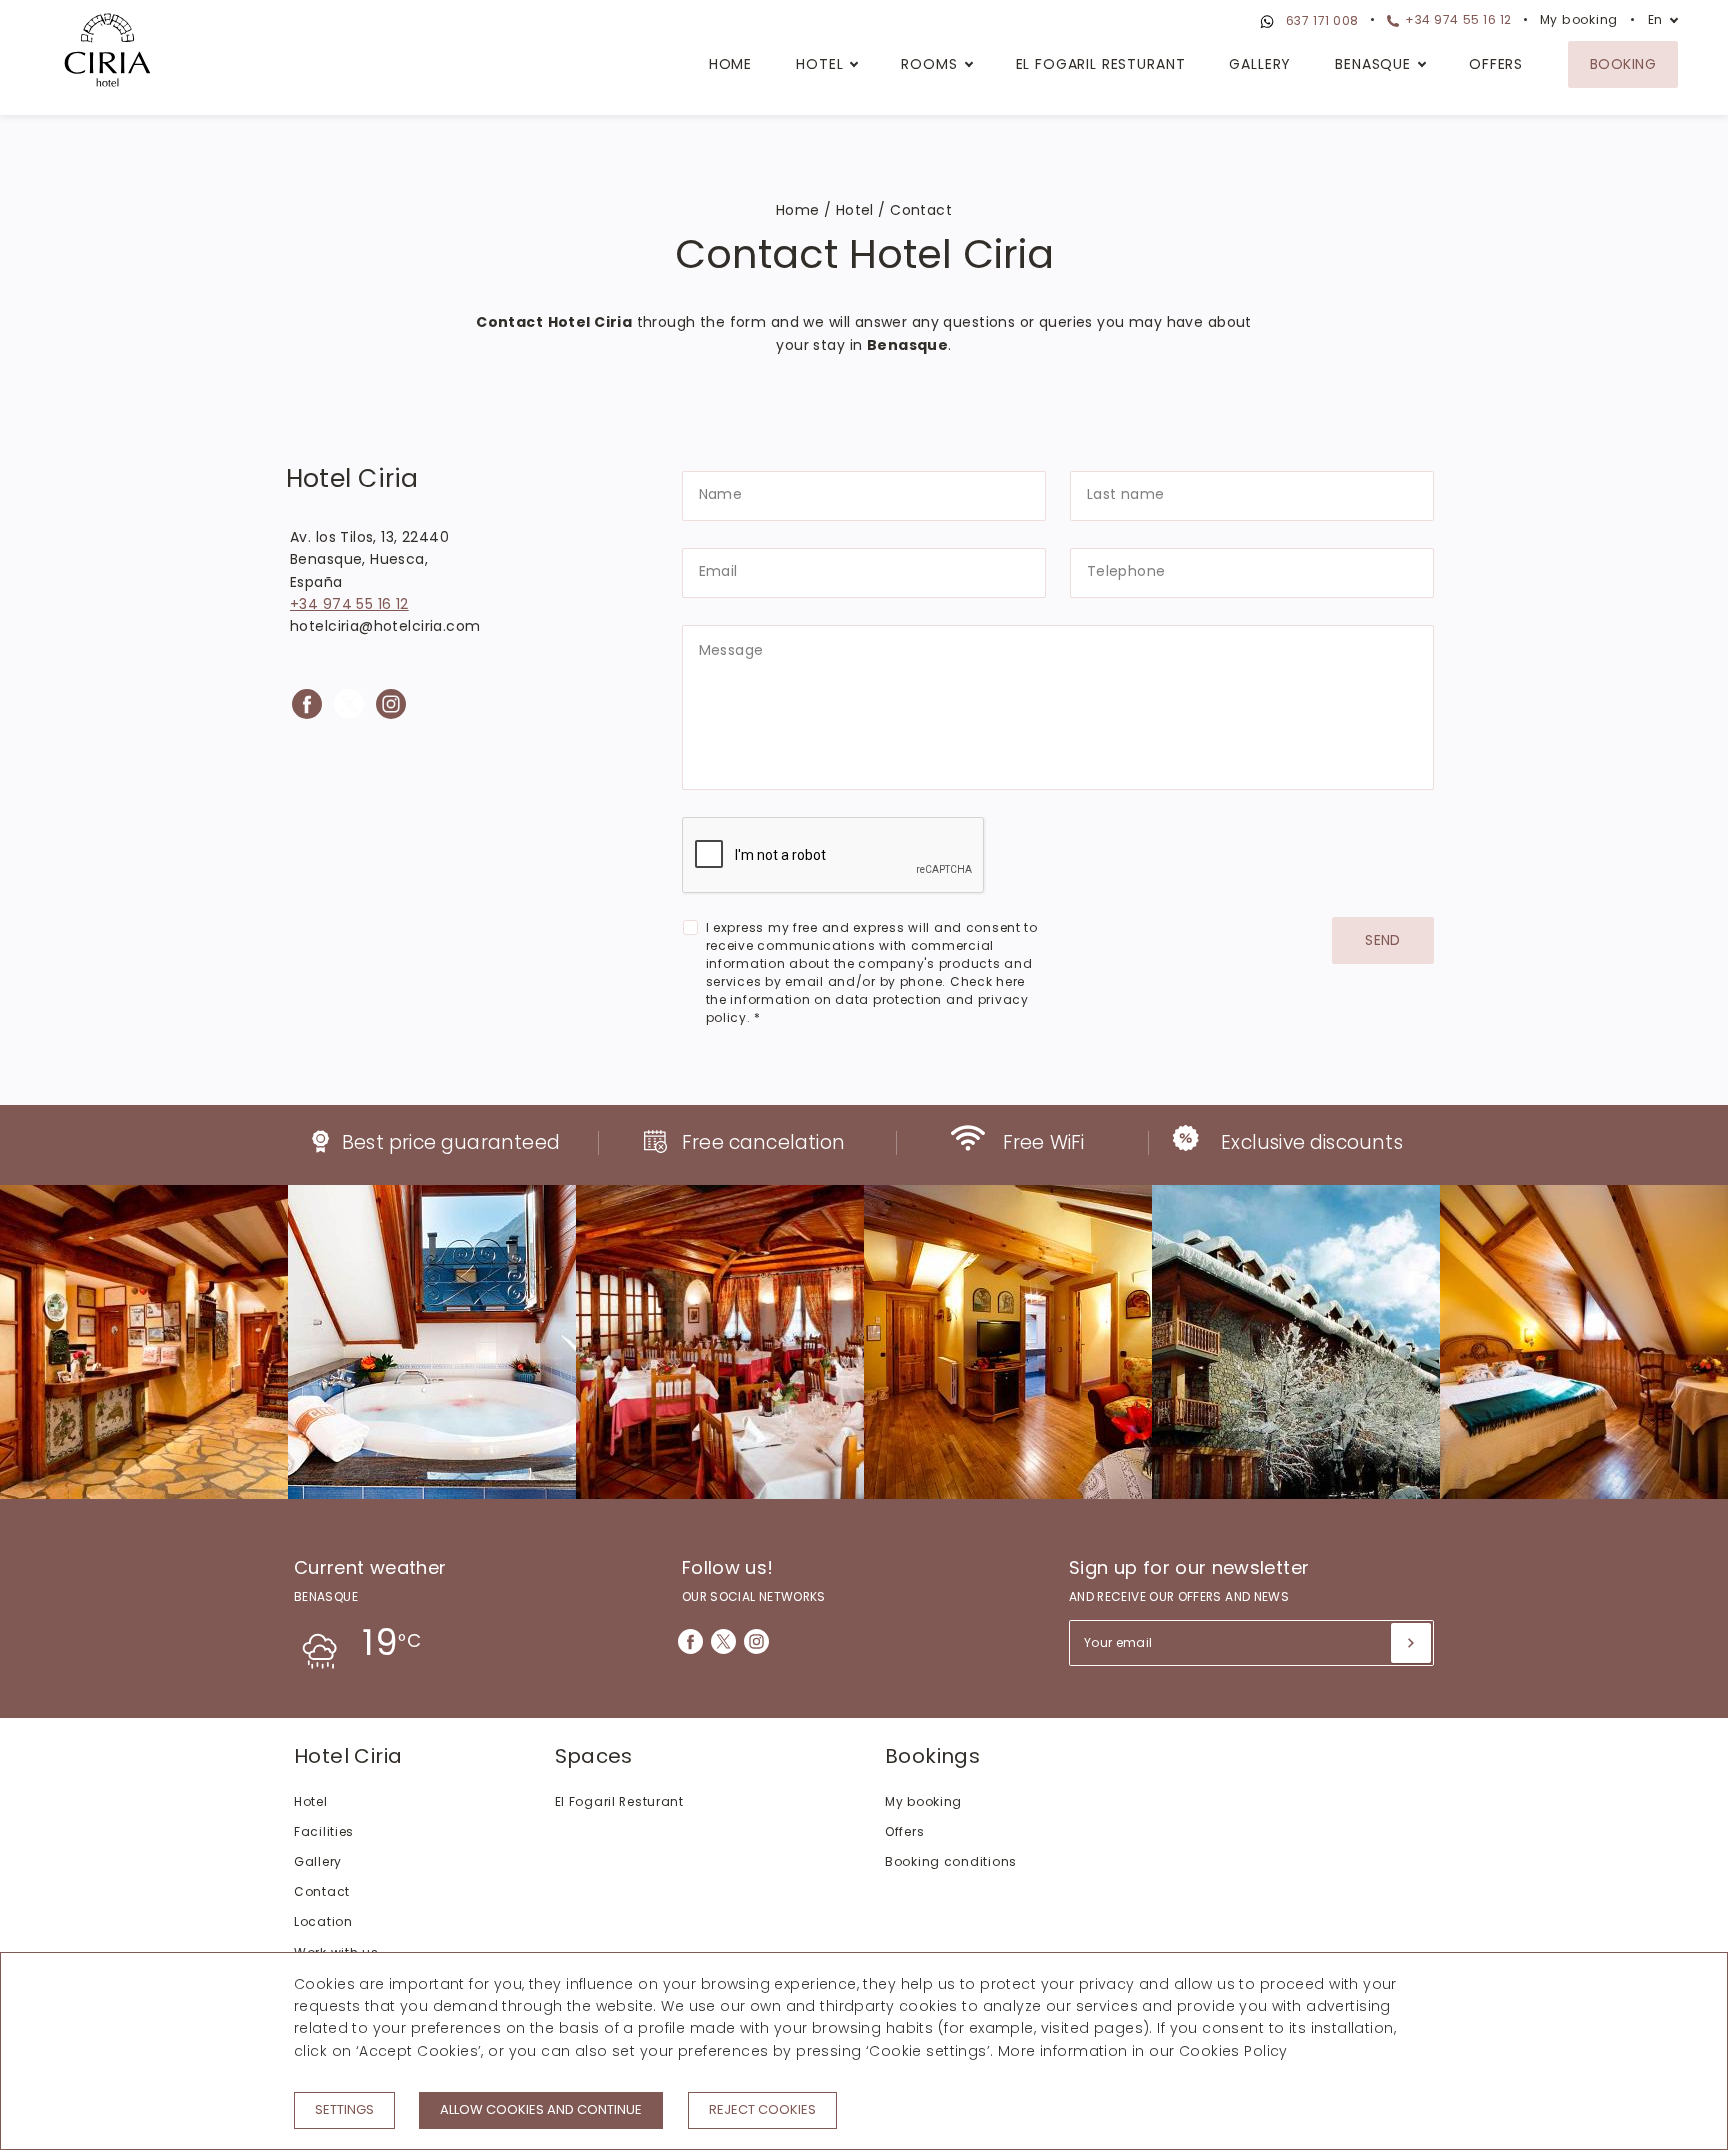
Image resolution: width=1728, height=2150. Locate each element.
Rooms (929, 64)
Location (323, 1921)
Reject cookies (762, 2109)
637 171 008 (1320, 20)
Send (1383, 940)
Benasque (1373, 64)
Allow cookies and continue (541, 2109)
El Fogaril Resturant (1101, 64)
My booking (1579, 19)
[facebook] (307, 704)
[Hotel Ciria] (107, 53)
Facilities (324, 1831)
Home (730, 64)
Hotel (819, 64)
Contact (322, 1891)
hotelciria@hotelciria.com (385, 626)
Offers (1496, 64)
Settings (344, 2109)
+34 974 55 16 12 (1457, 19)
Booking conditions (951, 1861)
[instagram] (391, 704)
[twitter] (349, 704)
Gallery (1260, 64)
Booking (1623, 64)
